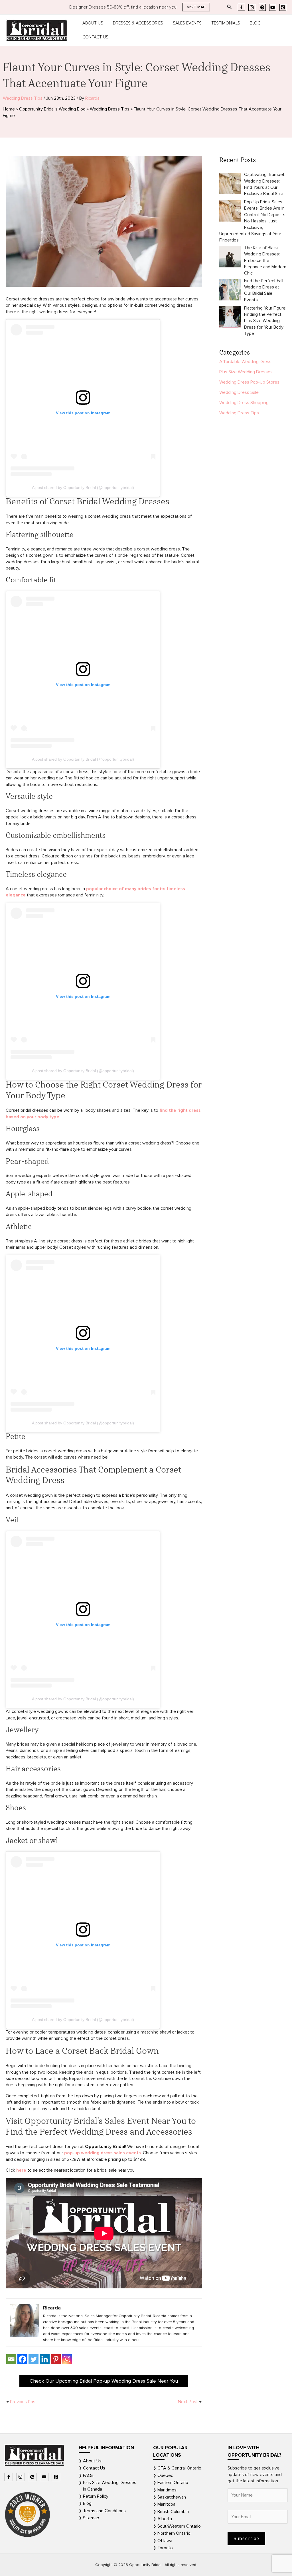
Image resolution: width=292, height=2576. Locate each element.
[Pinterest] (283, 7)
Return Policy (96, 2496)
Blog (255, 23)
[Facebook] (241, 7)
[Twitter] (34, 2359)
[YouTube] (273, 7)
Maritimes (167, 2490)
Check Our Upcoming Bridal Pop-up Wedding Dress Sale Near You (104, 2381)
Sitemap (91, 2518)
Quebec (165, 2475)
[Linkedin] (45, 2359)
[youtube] (45, 2477)
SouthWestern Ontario (179, 2526)
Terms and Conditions (104, 2511)
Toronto (165, 2548)
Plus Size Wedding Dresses (246, 372)
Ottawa (165, 2541)
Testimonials (226, 23)
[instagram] (21, 2477)
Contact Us (95, 37)
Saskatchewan (172, 2497)
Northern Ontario (174, 2533)
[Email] (11, 2359)
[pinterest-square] (57, 2477)
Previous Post (22, 2402)
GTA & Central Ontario (179, 2468)
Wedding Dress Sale (239, 392)
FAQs (88, 2475)
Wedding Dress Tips (23, 98)
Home (9, 109)
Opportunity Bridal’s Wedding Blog (52, 109)
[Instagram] (252, 7)
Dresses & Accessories (138, 23)
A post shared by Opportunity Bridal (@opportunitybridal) (83, 488)
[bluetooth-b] (33, 2477)
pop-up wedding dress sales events (103, 2153)
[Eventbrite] (262, 7)
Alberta (165, 2519)
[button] (196, 7)
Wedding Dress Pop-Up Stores (249, 382)
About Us (93, 23)
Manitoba (166, 2504)
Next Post (190, 2402)
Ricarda (92, 98)
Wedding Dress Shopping (244, 403)
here (21, 2170)
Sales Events (187, 23)
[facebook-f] (9, 2477)
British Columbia (173, 2512)
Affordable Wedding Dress (245, 362)
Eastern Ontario (173, 2483)
